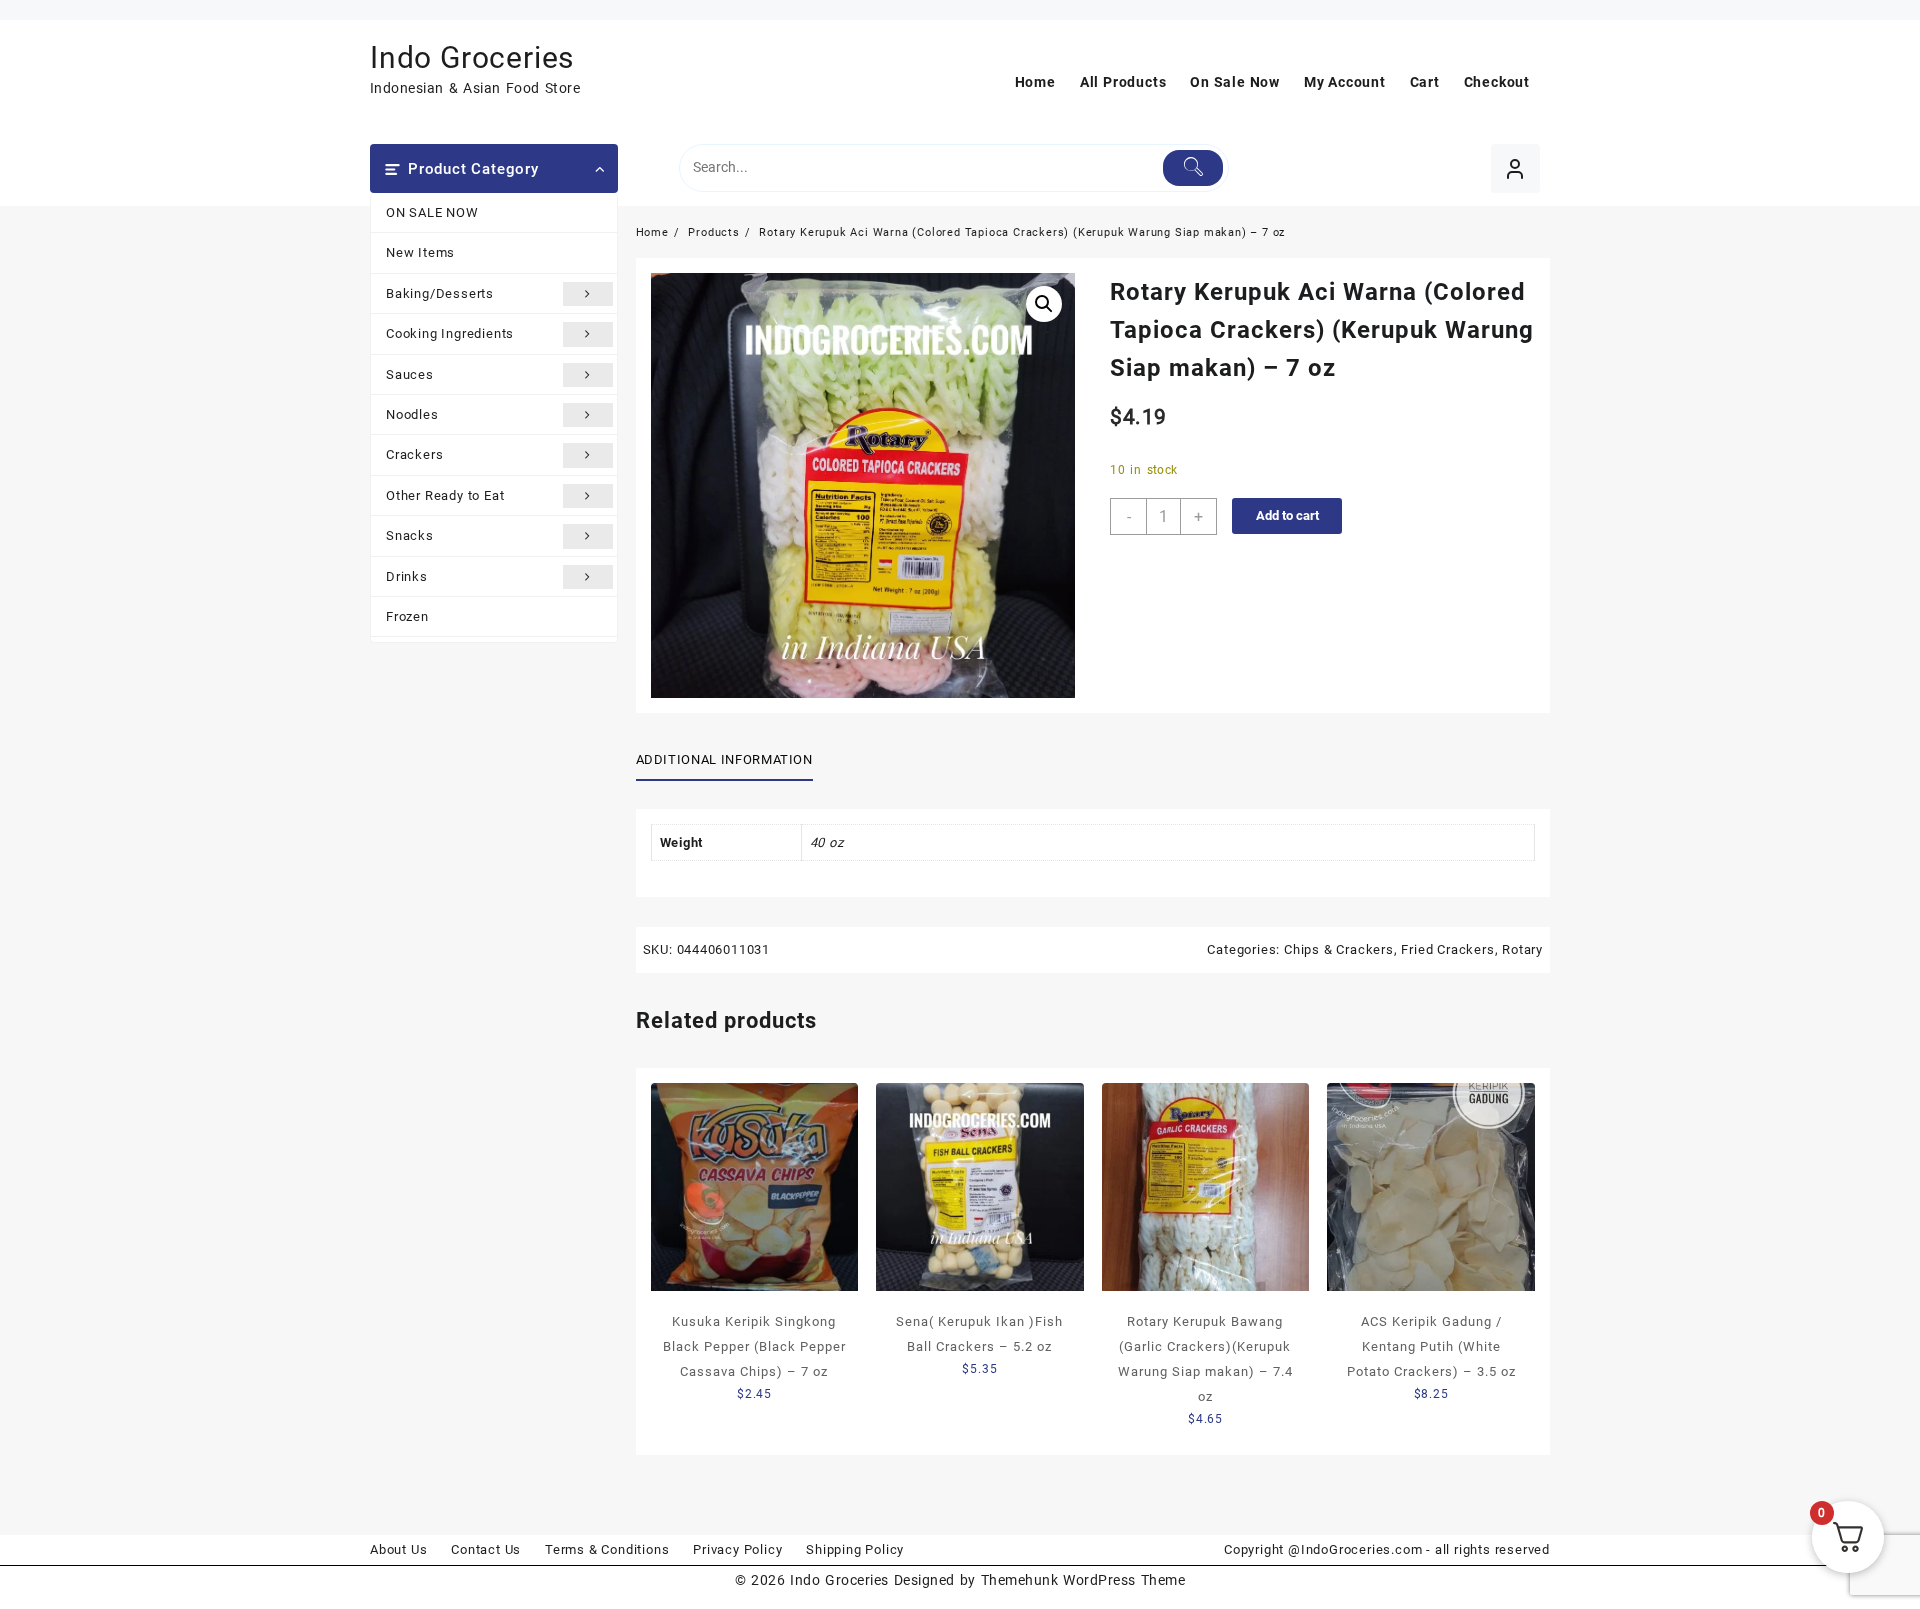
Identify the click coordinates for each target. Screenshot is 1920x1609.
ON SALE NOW (432, 212)
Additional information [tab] (724, 759)
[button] (1044, 304)
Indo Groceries (472, 57)
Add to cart (1287, 515)
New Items (420, 252)
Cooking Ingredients (450, 333)
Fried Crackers (1447, 949)
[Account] (1515, 168)
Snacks (410, 535)
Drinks (407, 576)
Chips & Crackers (1339, 949)
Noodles (412, 414)
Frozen (407, 616)
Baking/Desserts (440, 293)
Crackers (414, 454)
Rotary (1522, 949)
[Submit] (1193, 168)
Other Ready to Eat (445, 495)
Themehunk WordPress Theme (1083, 1580)
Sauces (410, 374)
